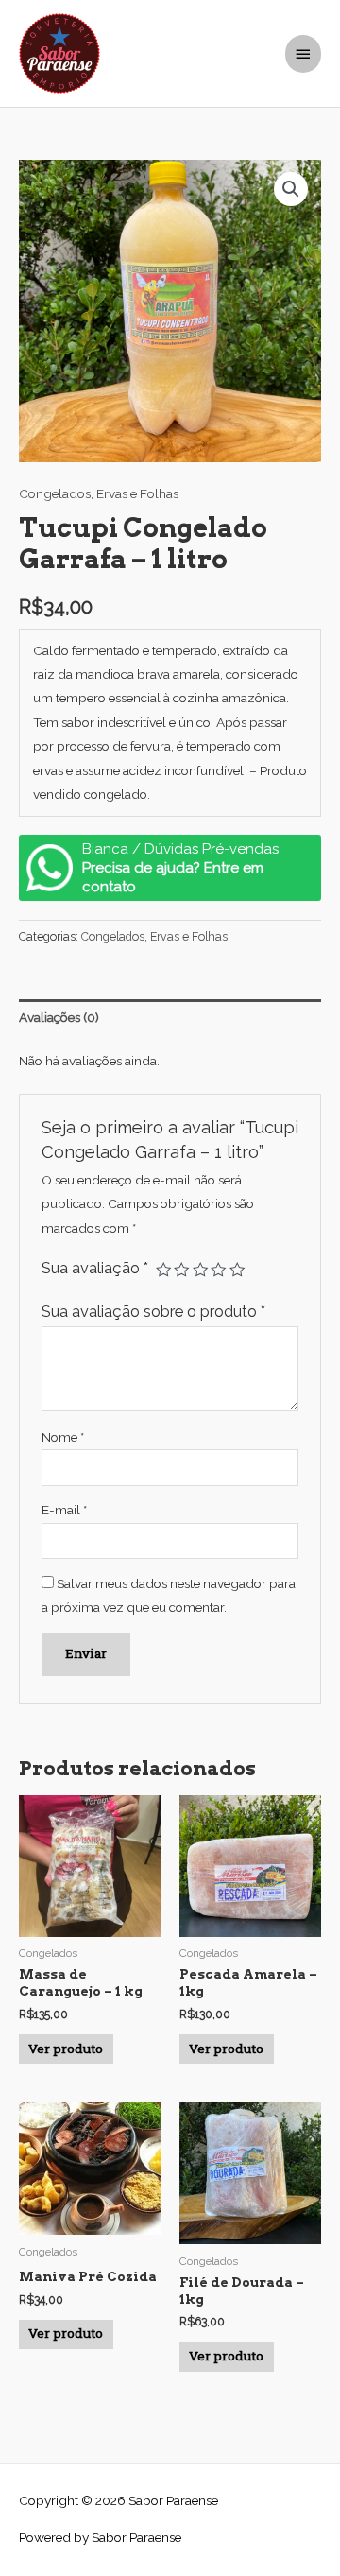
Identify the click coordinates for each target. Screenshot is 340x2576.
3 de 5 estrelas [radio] (200, 1270)
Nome (63, 1437)
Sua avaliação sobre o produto (153, 1312)
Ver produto (66, 2049)
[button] (291, 189)
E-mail (64, 1510)
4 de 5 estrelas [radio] (218, 1270)
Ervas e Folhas (137, 493)
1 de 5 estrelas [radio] (163, 1270)
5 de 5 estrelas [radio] (237, 1270)
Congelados (55, 493)
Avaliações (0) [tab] (59, 1017)
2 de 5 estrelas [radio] (181, 1270)
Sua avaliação (95, 1268)
